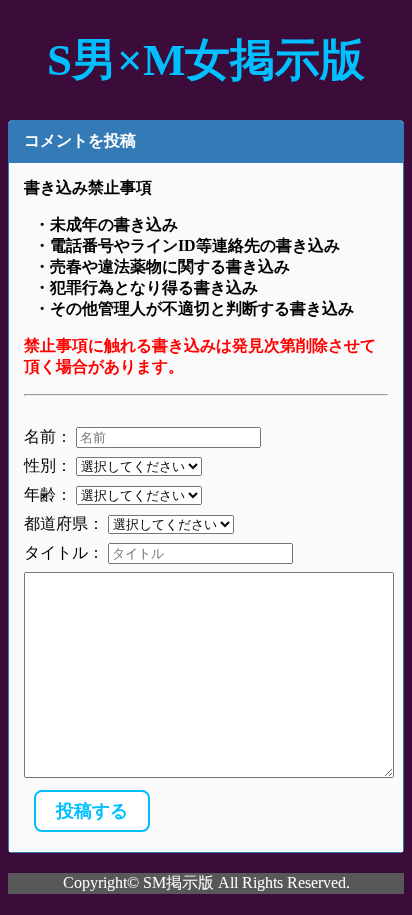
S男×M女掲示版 (206, 60)
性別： (48, 465)
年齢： (48, 494)
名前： (48, 436)
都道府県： (64, 523)
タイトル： (64, 552)
